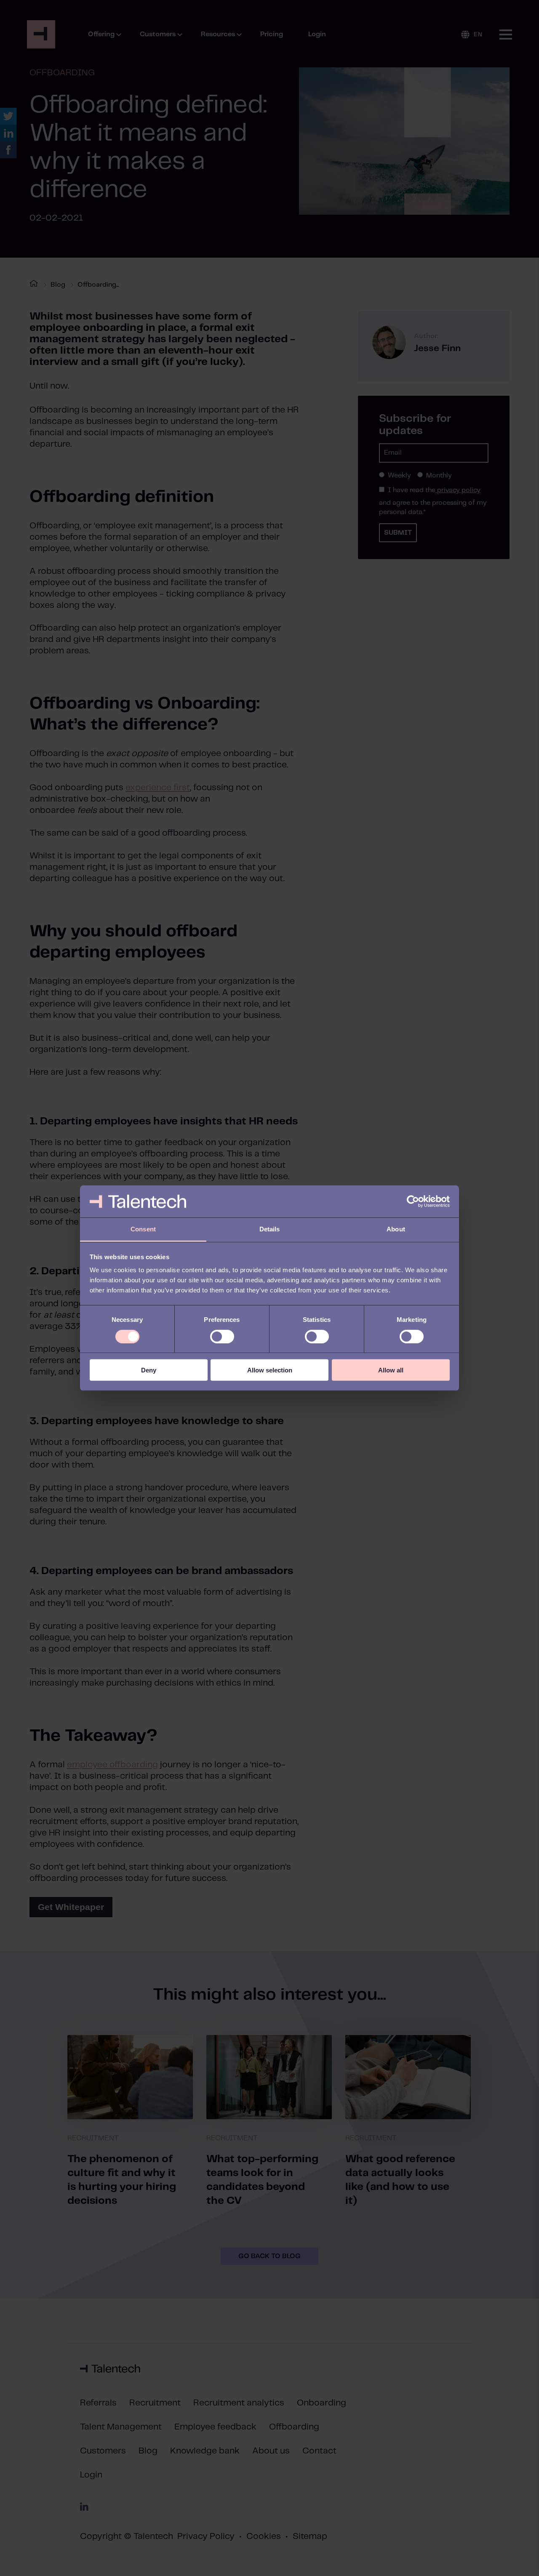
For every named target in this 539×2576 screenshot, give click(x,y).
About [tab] (396, 1229)
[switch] (222, 1336)
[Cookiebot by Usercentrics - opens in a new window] (413, 1201)
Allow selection (270, 1370)
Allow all (391, 1370)
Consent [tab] (143, 1229)
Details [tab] (270, 1229)
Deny (149, 1370)
